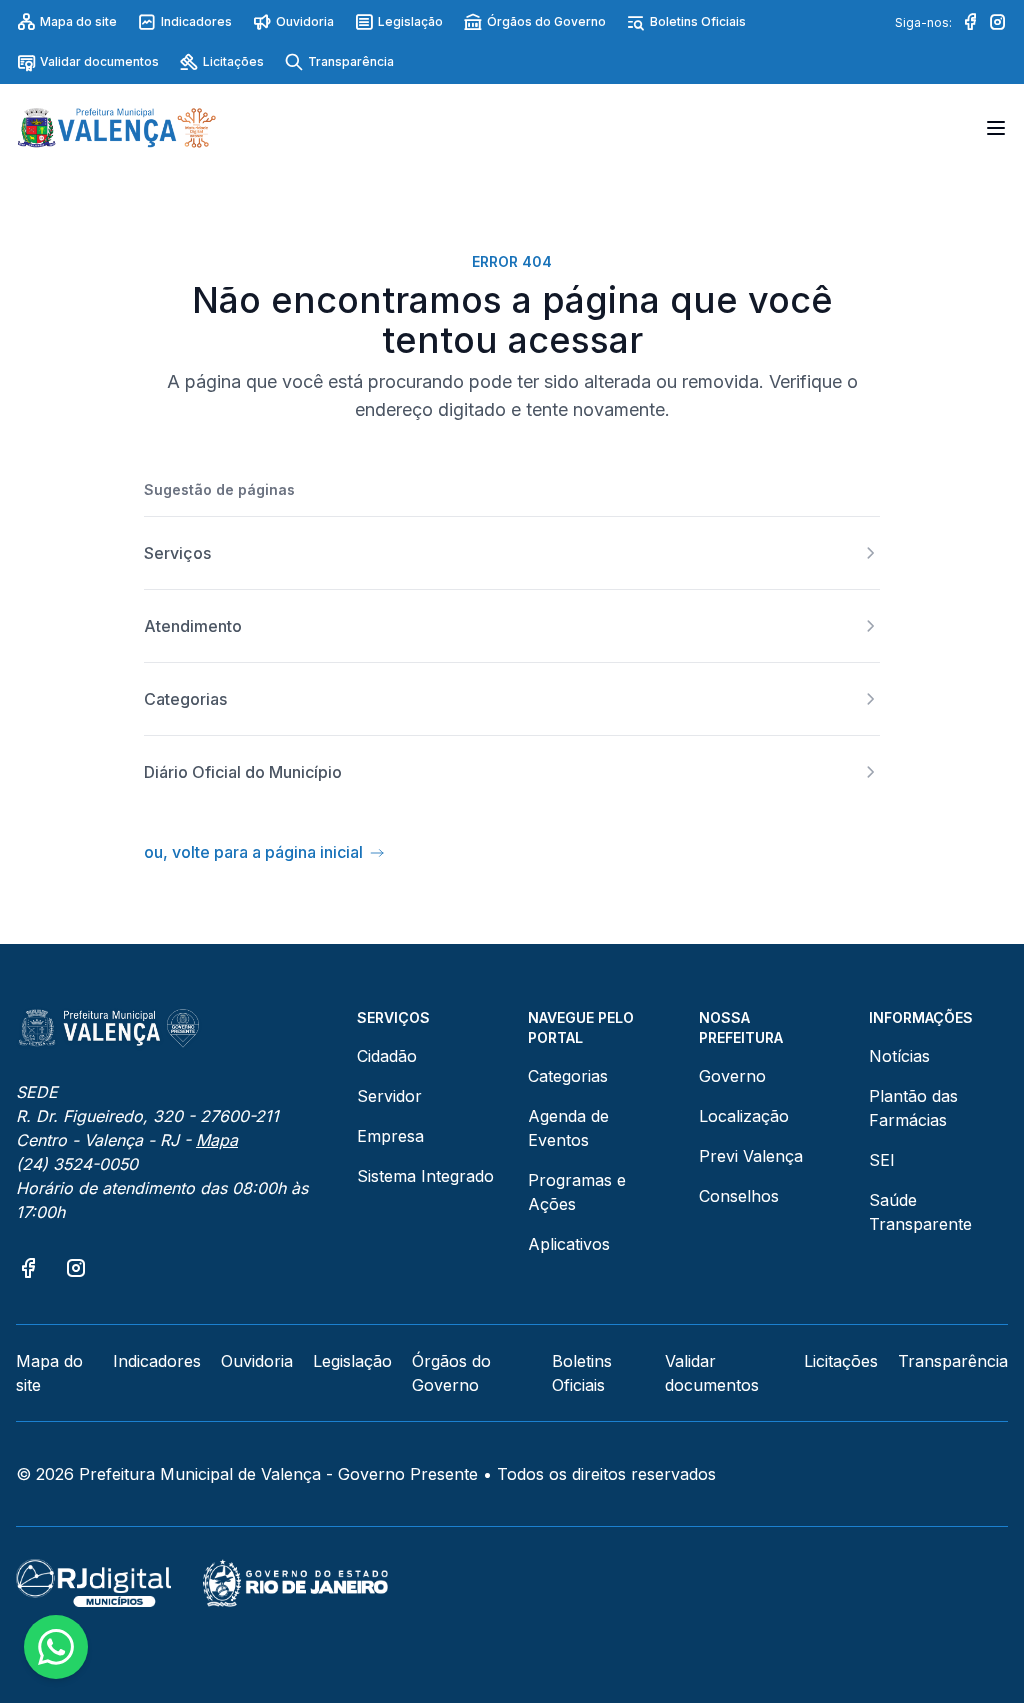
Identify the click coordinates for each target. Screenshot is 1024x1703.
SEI (882, 1160)
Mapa (217, 1140)
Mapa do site (78, 21)
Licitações (233, 61)
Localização (744, 1116)
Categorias (568, 1076)
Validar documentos (99, 61)
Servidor (389, 1096)
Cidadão (387, 1056)
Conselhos (739, 1196)
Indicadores (196, 21)
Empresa (390, 1136)
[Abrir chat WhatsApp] (56, 1647)
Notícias (899, 1056)
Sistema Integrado (425, 1176)
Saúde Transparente (920, 1212)
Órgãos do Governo (546, 21)
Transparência (351, 61)
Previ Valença (751, 1156)
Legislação (410, 21)
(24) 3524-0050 (77, 1164)
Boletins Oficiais (698, 21)
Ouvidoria (305, 21)
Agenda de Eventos (568, 1128)
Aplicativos (569, 1244)
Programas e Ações (577, 1192)
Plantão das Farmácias (913, 1108)
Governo (732, 1076)
